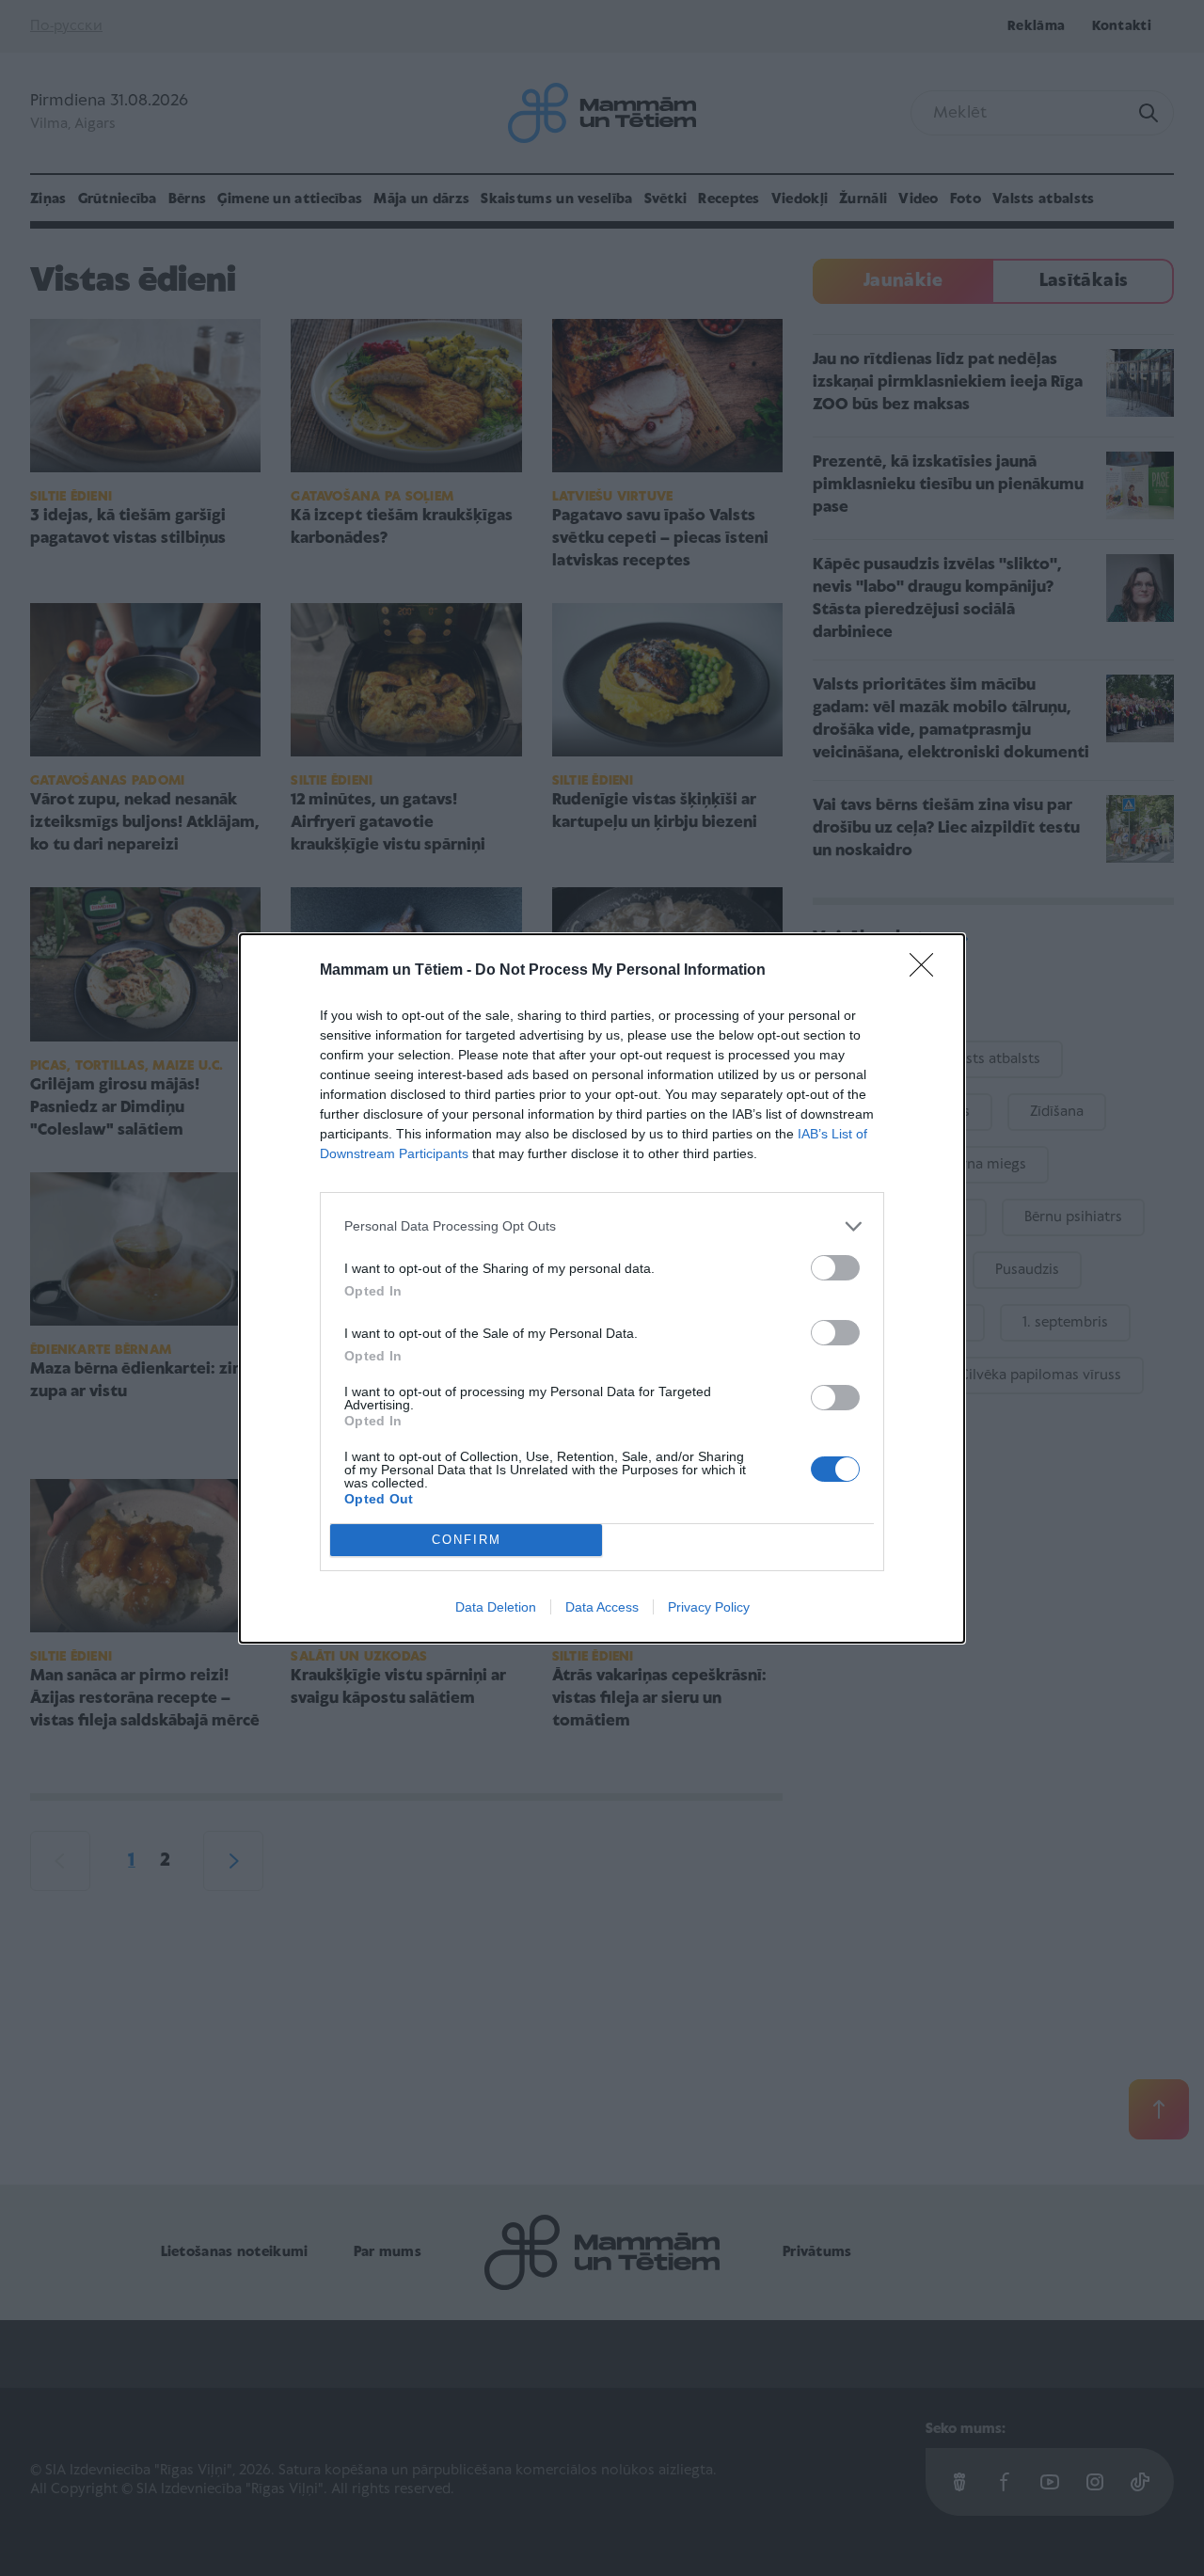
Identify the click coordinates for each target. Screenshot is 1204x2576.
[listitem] (602, 1226)
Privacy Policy (709, 1607)
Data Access (602, 1607)
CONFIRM (467, 1540)
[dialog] (602, 1288)
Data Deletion (496, 1607)
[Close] (927, 971)
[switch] (835, 1268)
